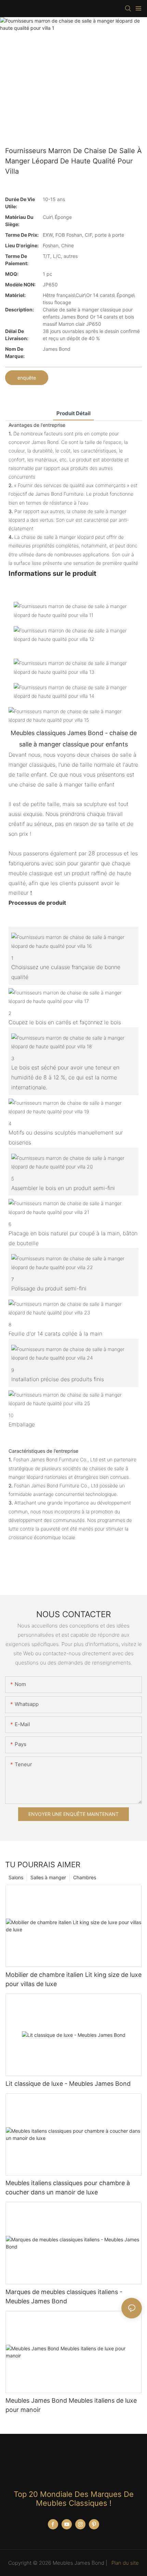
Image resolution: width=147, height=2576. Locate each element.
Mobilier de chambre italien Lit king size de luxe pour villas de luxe (73, 1979)
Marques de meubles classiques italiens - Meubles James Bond (64, 2296)
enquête (27, 378)
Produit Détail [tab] (73, 413)
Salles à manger (48, 1877)
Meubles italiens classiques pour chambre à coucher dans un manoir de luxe (68, 2188)
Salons (16, 1877)
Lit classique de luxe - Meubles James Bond (68, 2084)
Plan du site (124, 2563)
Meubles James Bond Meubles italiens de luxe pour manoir (71, 2405)
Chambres (85, 1877)
